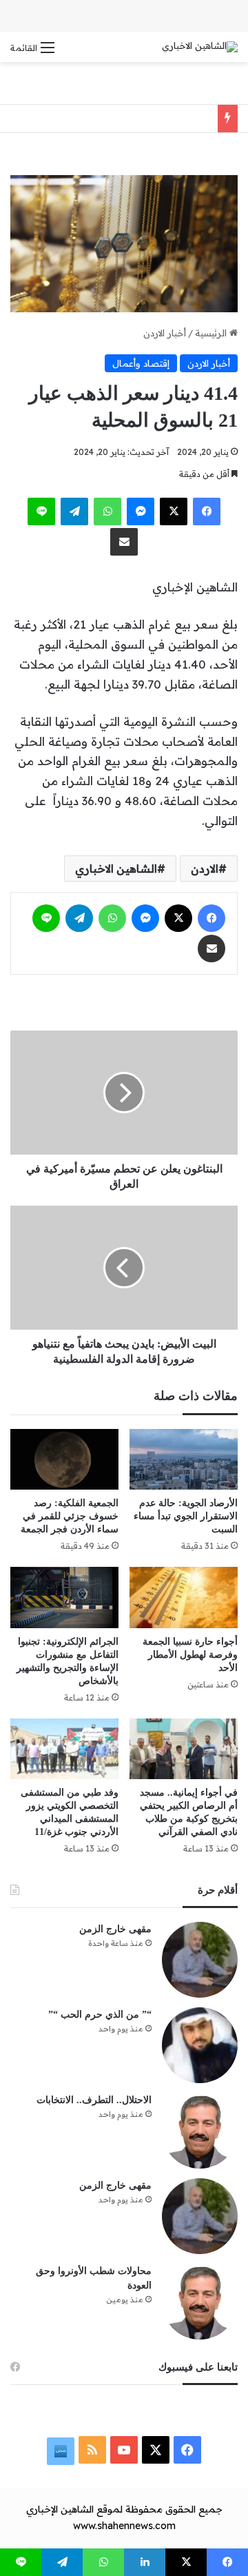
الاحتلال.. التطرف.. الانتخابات (94, 2100)
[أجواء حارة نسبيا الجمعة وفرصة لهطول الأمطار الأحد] (184, 1598)
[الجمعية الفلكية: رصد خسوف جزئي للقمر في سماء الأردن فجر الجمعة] (64, 1459)
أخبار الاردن (165, 333)
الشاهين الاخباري (116, 869)
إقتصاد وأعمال (141, 363)
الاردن (205, 869)
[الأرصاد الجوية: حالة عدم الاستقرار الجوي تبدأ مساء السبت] (184, 1459)
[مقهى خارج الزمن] (200, 1960)
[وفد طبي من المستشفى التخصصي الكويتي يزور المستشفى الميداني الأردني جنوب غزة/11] (64, 1749)
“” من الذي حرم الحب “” (100, 2015)
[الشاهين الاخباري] (200, 47)
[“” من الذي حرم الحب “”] (200, 2045)
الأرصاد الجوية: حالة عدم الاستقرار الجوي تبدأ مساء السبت (186, 1516)
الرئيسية (212, 333)
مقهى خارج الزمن (115, 1929)
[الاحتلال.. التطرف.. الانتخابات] (200, 2131)
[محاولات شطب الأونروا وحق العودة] (200, 2302)
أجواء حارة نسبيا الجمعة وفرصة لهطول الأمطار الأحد (190, 1655)
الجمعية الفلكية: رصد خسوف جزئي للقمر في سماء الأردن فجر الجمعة (70, 1516)
